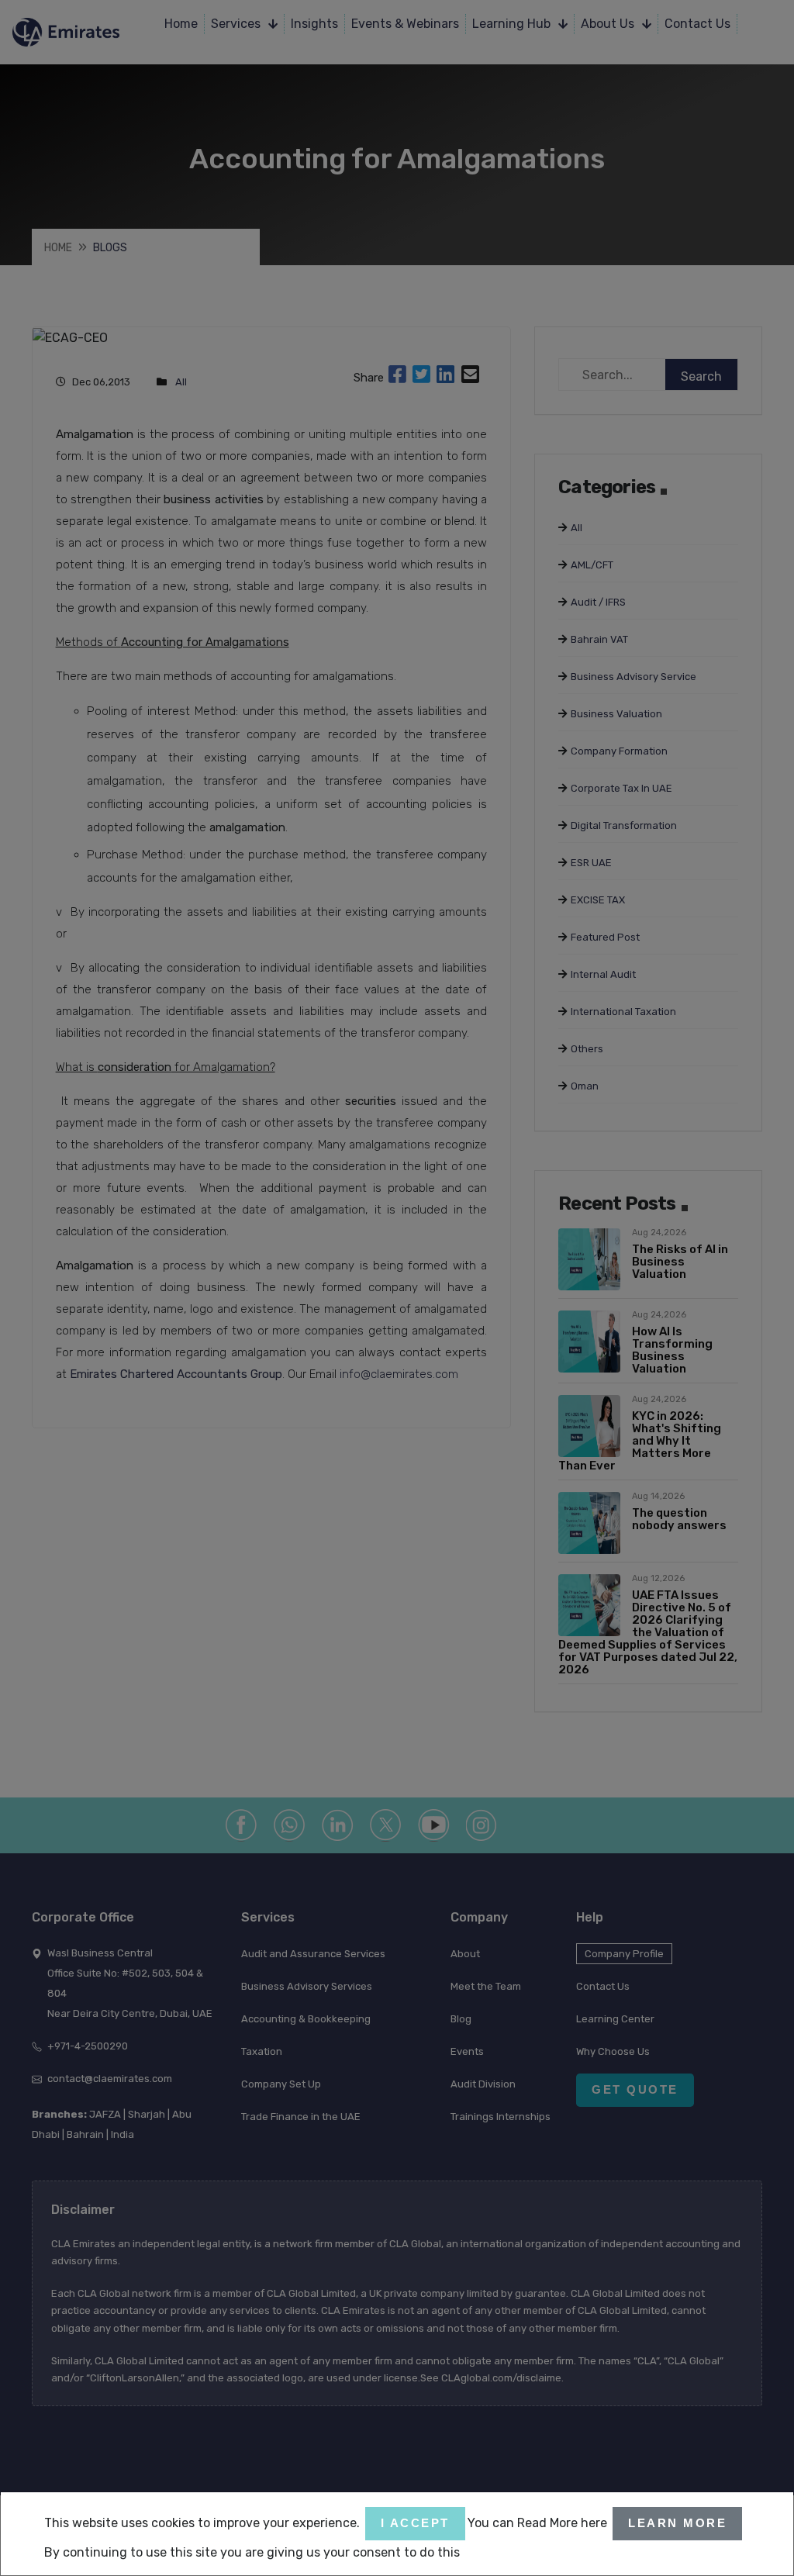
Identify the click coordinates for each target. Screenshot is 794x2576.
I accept (415, 2523)
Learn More (677, 2523)
